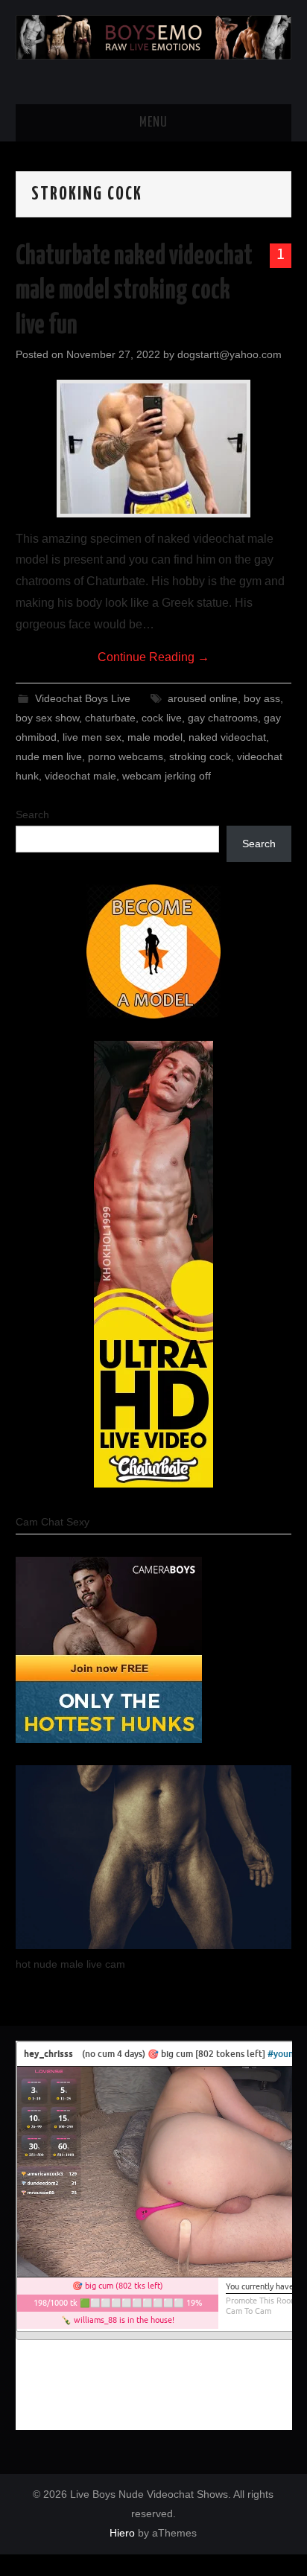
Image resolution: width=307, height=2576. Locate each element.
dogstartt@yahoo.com (230, 354)
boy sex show (47, 718)
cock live (162, 718)
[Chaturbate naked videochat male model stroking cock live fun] (153, 449)
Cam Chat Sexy (53, 1522)
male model (155, 737)
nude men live (49, 756)
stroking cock (200, 756)
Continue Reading (153, 657)
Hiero (122, 2533)
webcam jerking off (167, 776)
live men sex (92, 737)
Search (32, 814)
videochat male (80, 776)
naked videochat (227, 737)
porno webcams (126, 756)
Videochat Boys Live (83, 698)
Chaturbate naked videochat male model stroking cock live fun (134, 291)
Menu (153, 123)
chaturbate (110, 718)
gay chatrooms (223, 718)
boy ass (262, 698)
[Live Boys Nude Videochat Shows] (154, 36)
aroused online (203, 698)
